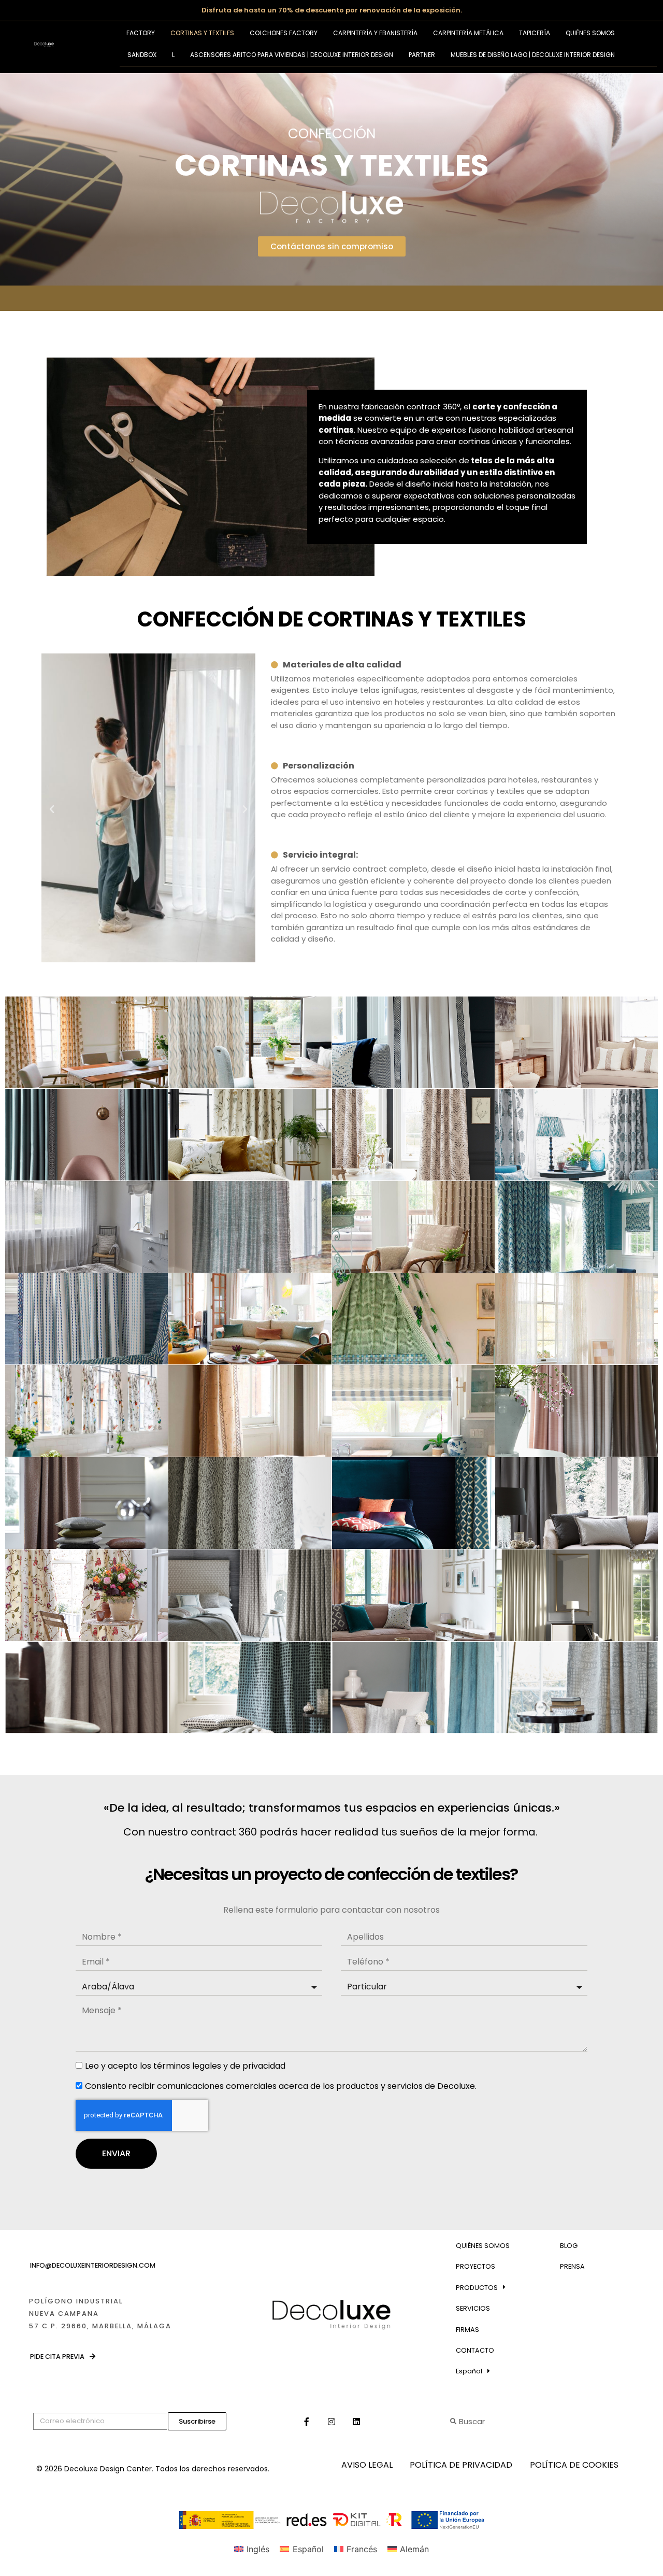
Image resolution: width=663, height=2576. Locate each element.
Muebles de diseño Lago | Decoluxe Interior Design (533, 55)
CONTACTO (475, 2350)
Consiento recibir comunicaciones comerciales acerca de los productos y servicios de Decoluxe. (281, 2086)
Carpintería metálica (468, 33)
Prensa (572, 2266)
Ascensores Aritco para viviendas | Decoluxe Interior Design (292, 55)
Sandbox (142, 55)
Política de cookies (574, 2465)
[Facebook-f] (307, 2422)
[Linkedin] (356, 2422)
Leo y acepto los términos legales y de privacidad (185, 2066)
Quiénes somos (590, 33)
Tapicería (535, 33)
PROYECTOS (475, 2266)
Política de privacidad (461, 2465)
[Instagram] (331, 2422)
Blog (569, 2246)
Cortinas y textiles (202, 33)
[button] (52, 809)
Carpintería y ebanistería (375, 33)
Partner (422, 55)
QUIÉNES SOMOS (483, 2246)
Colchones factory (284, 33)
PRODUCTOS (477, 2288)
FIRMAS (467, 2330)
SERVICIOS (473, 2308)
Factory (141, 33)
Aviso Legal (367, 2465)
